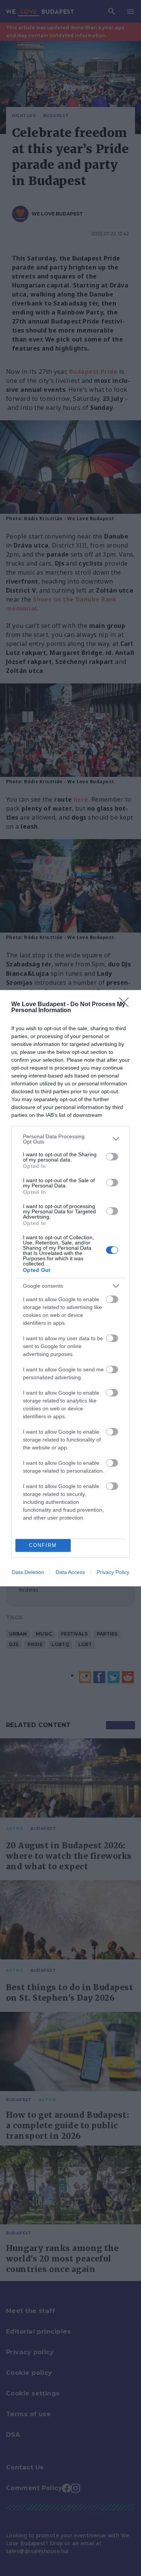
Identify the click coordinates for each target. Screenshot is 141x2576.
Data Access (70, 1572)
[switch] (112, 1157)
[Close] (126, 1005)
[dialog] (70, 1288)
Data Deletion (28, 1572)
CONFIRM (43, 1545)
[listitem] (70, 1139)
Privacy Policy (113, 1572)
